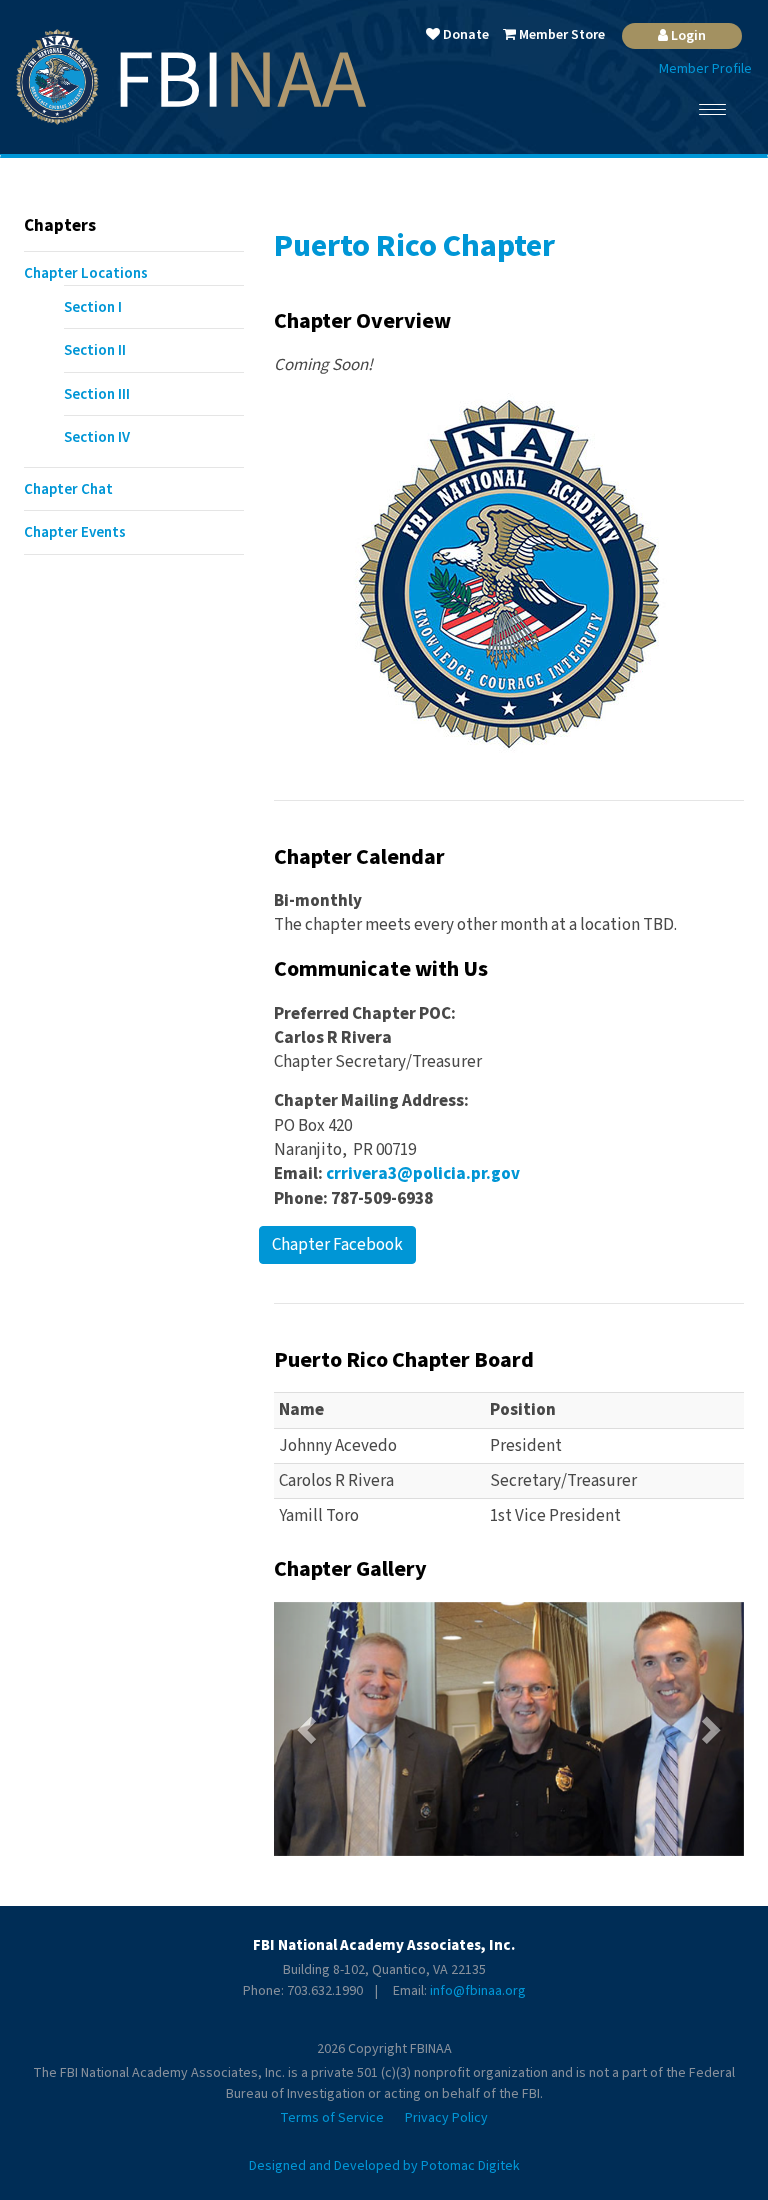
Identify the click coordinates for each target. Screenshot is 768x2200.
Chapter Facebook (337, 1245)
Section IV (97, 437)
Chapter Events (75, 532)
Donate (464, 35)
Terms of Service (332, 2118)
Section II (95, 350)
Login (687, 36)
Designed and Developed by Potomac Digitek (384, 2166)
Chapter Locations (86, 273)
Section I (93, 307)
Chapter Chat (68, 489)
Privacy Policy (446, 2118)
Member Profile (705, 69)
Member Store (560, 35)
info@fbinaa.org (478, 1991)
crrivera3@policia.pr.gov (423, 1174)
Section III (97, 394)
